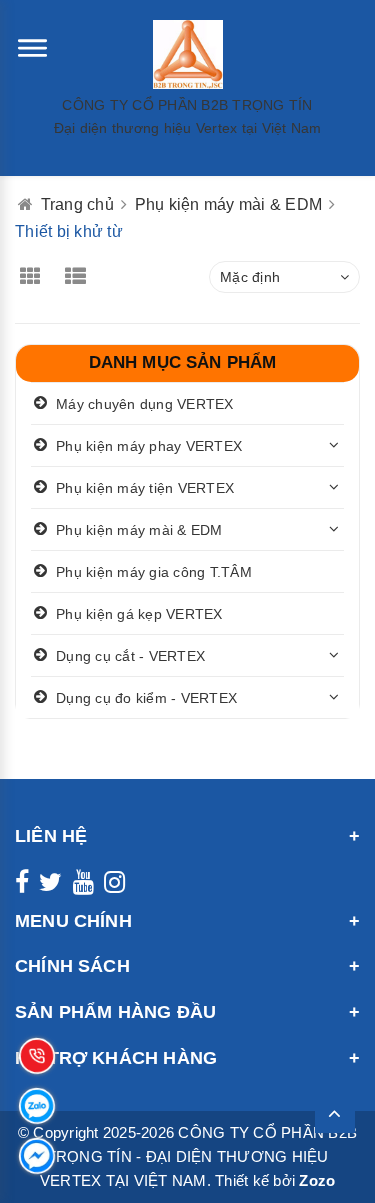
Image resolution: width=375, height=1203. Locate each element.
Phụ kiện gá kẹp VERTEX (139, 614)
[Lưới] (35, 278)
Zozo (317, 1180)
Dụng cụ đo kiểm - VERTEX (146, 698)
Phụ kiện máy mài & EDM (139, 530)
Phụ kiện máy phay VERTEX (149, 446)
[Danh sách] (82, 278)
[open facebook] (22, 886)
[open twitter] (50, 886)
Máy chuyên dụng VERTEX (145, 404)
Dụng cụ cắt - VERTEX (130, 656)
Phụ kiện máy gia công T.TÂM (154, 572)
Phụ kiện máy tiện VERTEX (145, 488)
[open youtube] (83, 886)
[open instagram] (114, 886)
